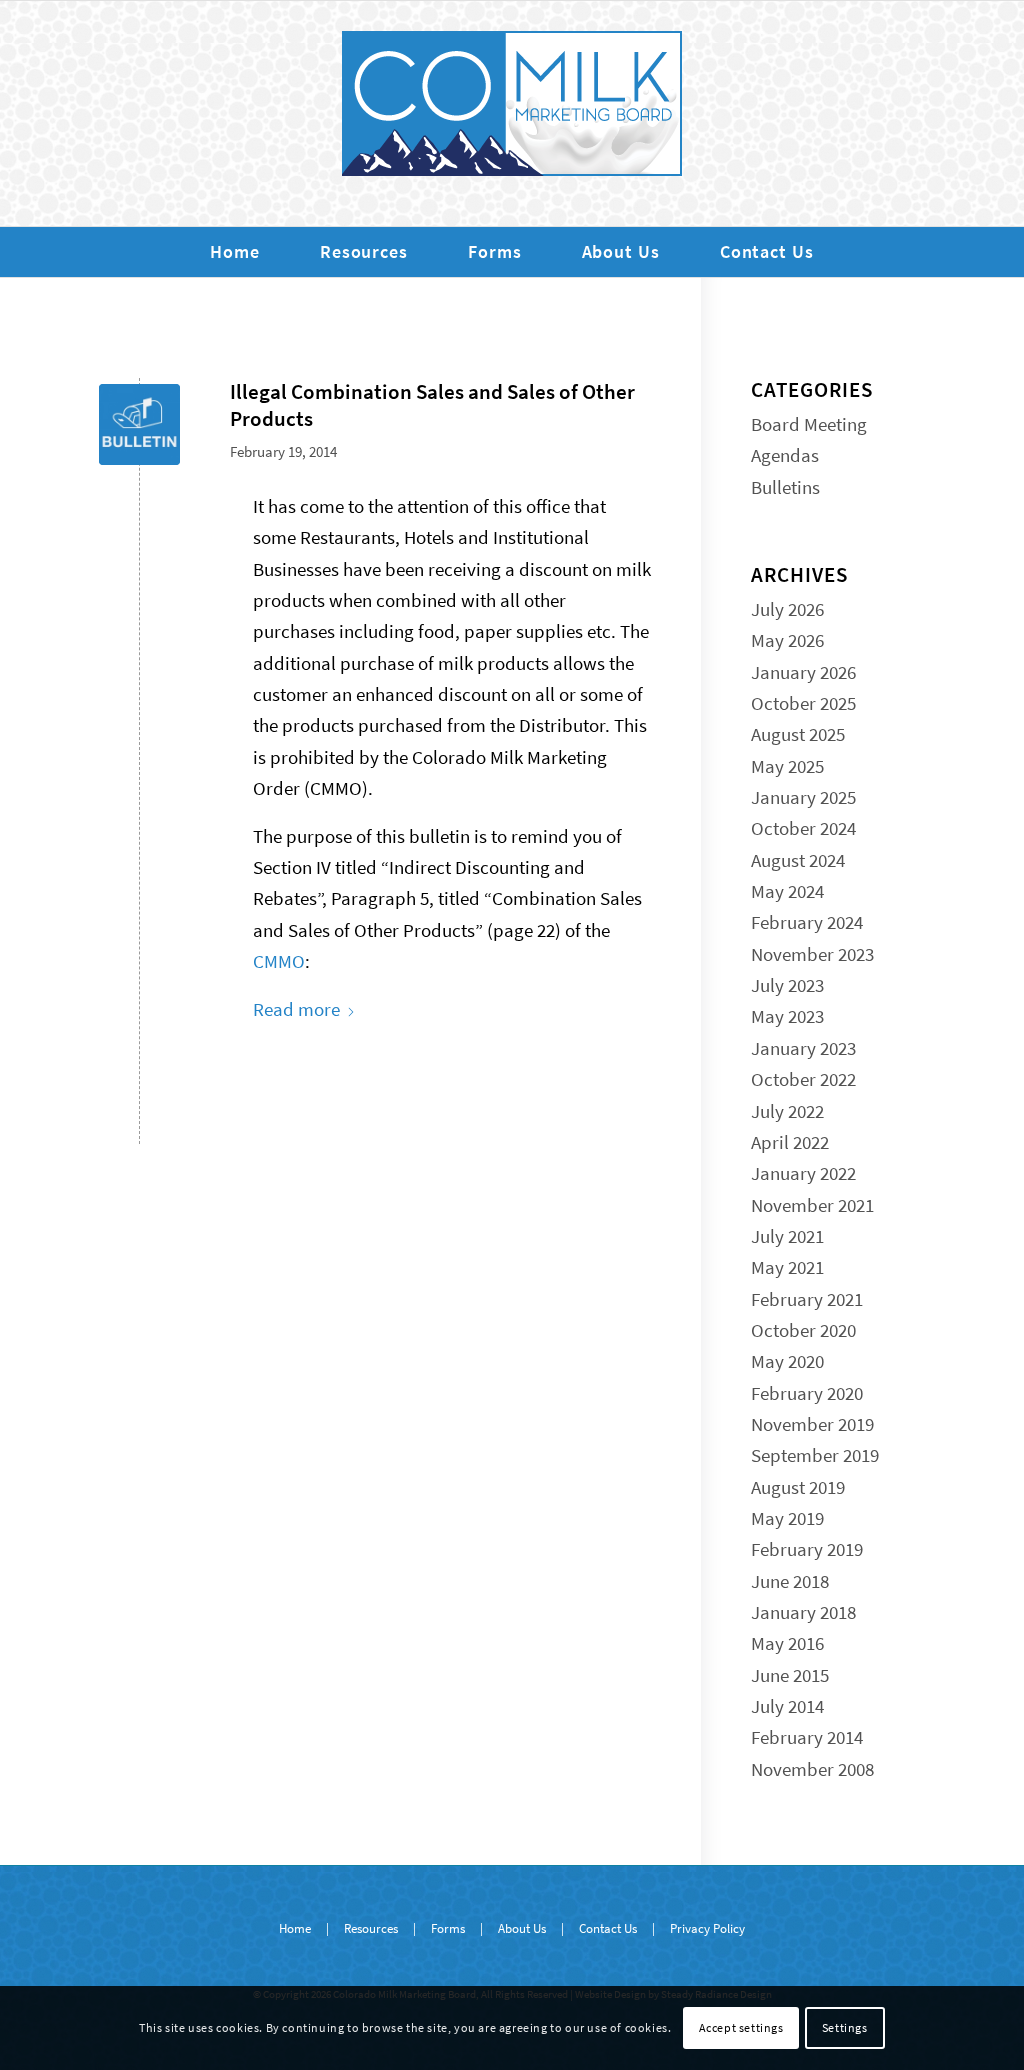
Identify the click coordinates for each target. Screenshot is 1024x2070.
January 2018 (803, 1612)
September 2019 (815, 1455)
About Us (522, 1928)
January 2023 (803, 1048)
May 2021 (787, 1267)
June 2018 (790, 1581)
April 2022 (790, 1142)
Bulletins (785, 487)
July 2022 (787, 1111)
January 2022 (803, 1173)
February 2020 (807, 1393)
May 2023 (787, 1016)
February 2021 (807, 1299)
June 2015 (790, 1675)
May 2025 (787, 766)
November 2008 (812, 1769)
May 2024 (787, 891)
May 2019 (787, 1518)
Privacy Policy (707, 1928)
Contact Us (608, 1928)
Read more (296, 1009)
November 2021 (812, 1205)
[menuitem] (235, 252)
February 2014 (807, 1737)
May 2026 (787, 640)
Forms (448, 1928)
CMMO (279, 961)
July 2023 (787, 985)
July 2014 (787, 1706)
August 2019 (798, 1487)
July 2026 (787, 609)
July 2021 (787, 1236)
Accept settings (741, 2027)
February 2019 (807, 1549)
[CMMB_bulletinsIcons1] (139, 424)
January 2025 (803, 797)
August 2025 (798, 734)
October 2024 (803, 828)
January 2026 (803, 672)
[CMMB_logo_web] (512, 113)
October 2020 (803, 1330)
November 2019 (812, 1424)
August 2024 (798, 860)
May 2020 (787, 1361)
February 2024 (807, 922)
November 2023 (812, 954)
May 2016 (787, 1643)
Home (295, 1928)
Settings (845, 2027)
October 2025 (803, 703)
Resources (371, 1928)
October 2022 (803, 1079)
